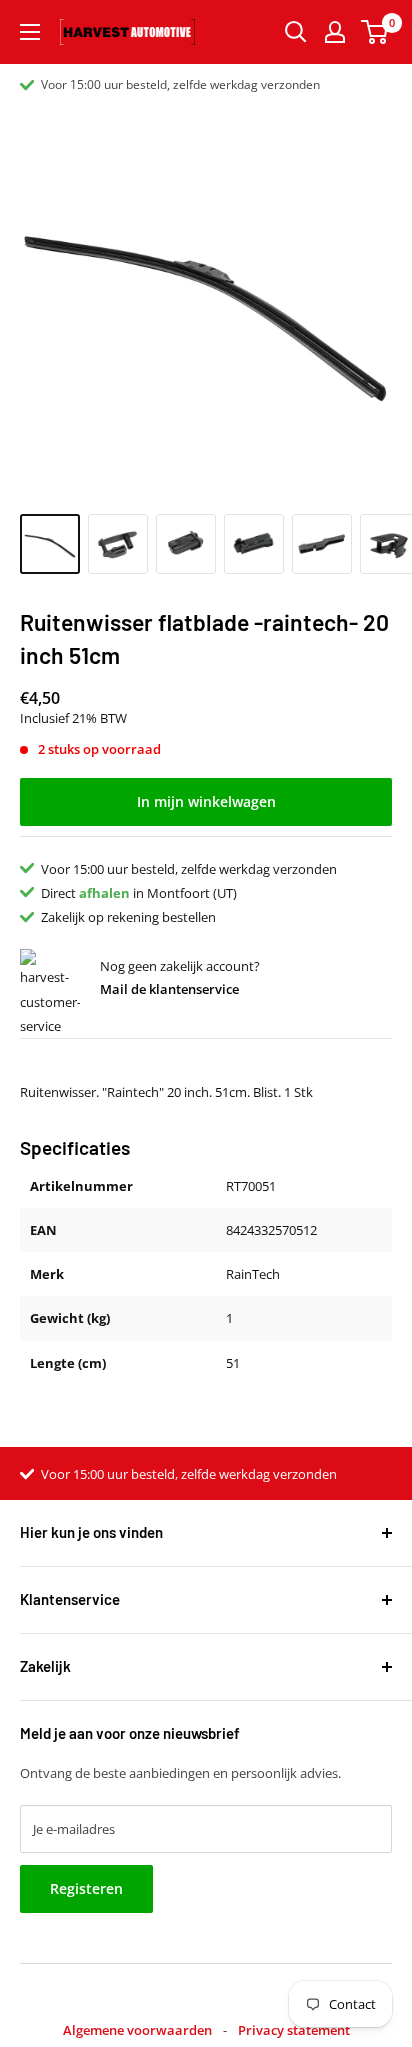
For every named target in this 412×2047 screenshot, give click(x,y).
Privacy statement (294, 2030)
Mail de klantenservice (169, 989)
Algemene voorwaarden (137, 2030)
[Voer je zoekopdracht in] (296, 32)
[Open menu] (30, 32)
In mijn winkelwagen (206, 801)
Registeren (86, 1888)
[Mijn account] (335, 32)
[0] (375, 32)
